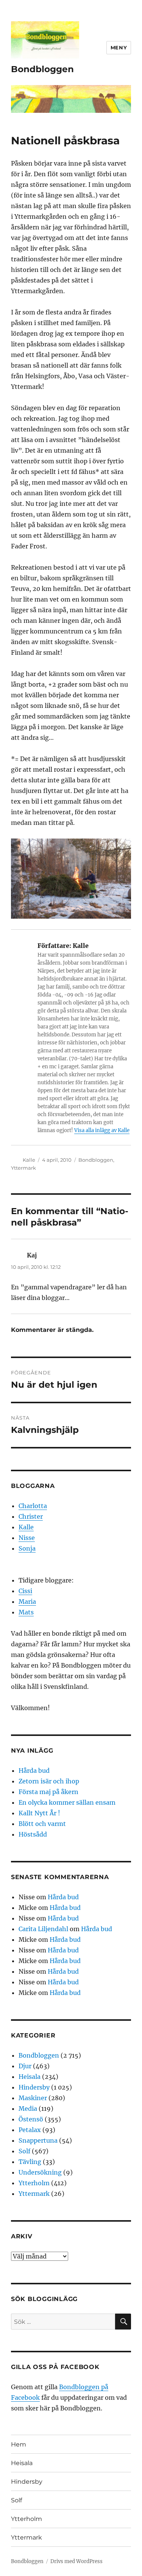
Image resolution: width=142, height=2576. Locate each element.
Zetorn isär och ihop (49, 1781)
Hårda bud (34, 1771)
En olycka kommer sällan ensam (67, 1802)
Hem (19, 2444)
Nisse (27, 1538)
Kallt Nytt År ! (39, 1813)
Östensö (31, 2119)
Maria (27, 1602)
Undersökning (40, 2172)
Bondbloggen (42, 69)
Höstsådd (33, 1834)
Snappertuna (38, 2140)
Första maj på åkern (48, 1792)
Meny (119, 47)
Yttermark (23, 1168)
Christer (31, 1516)
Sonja (27, 1548)
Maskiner (33, 2098)
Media (28, 2108)
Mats (26, 1612)
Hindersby (34, 2087)
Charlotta (33, 1506)
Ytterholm (34, 2183)
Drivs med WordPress (76, 2561)
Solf (24, 2151)
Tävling (30, 2162)
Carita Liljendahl (43, 1929)
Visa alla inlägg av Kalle (102, 1130)
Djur (25, 2066)
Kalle (29, 1160)
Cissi (25, 1591)
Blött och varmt (42, 1824)
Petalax (30, 2130)
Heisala (30, 2077)
